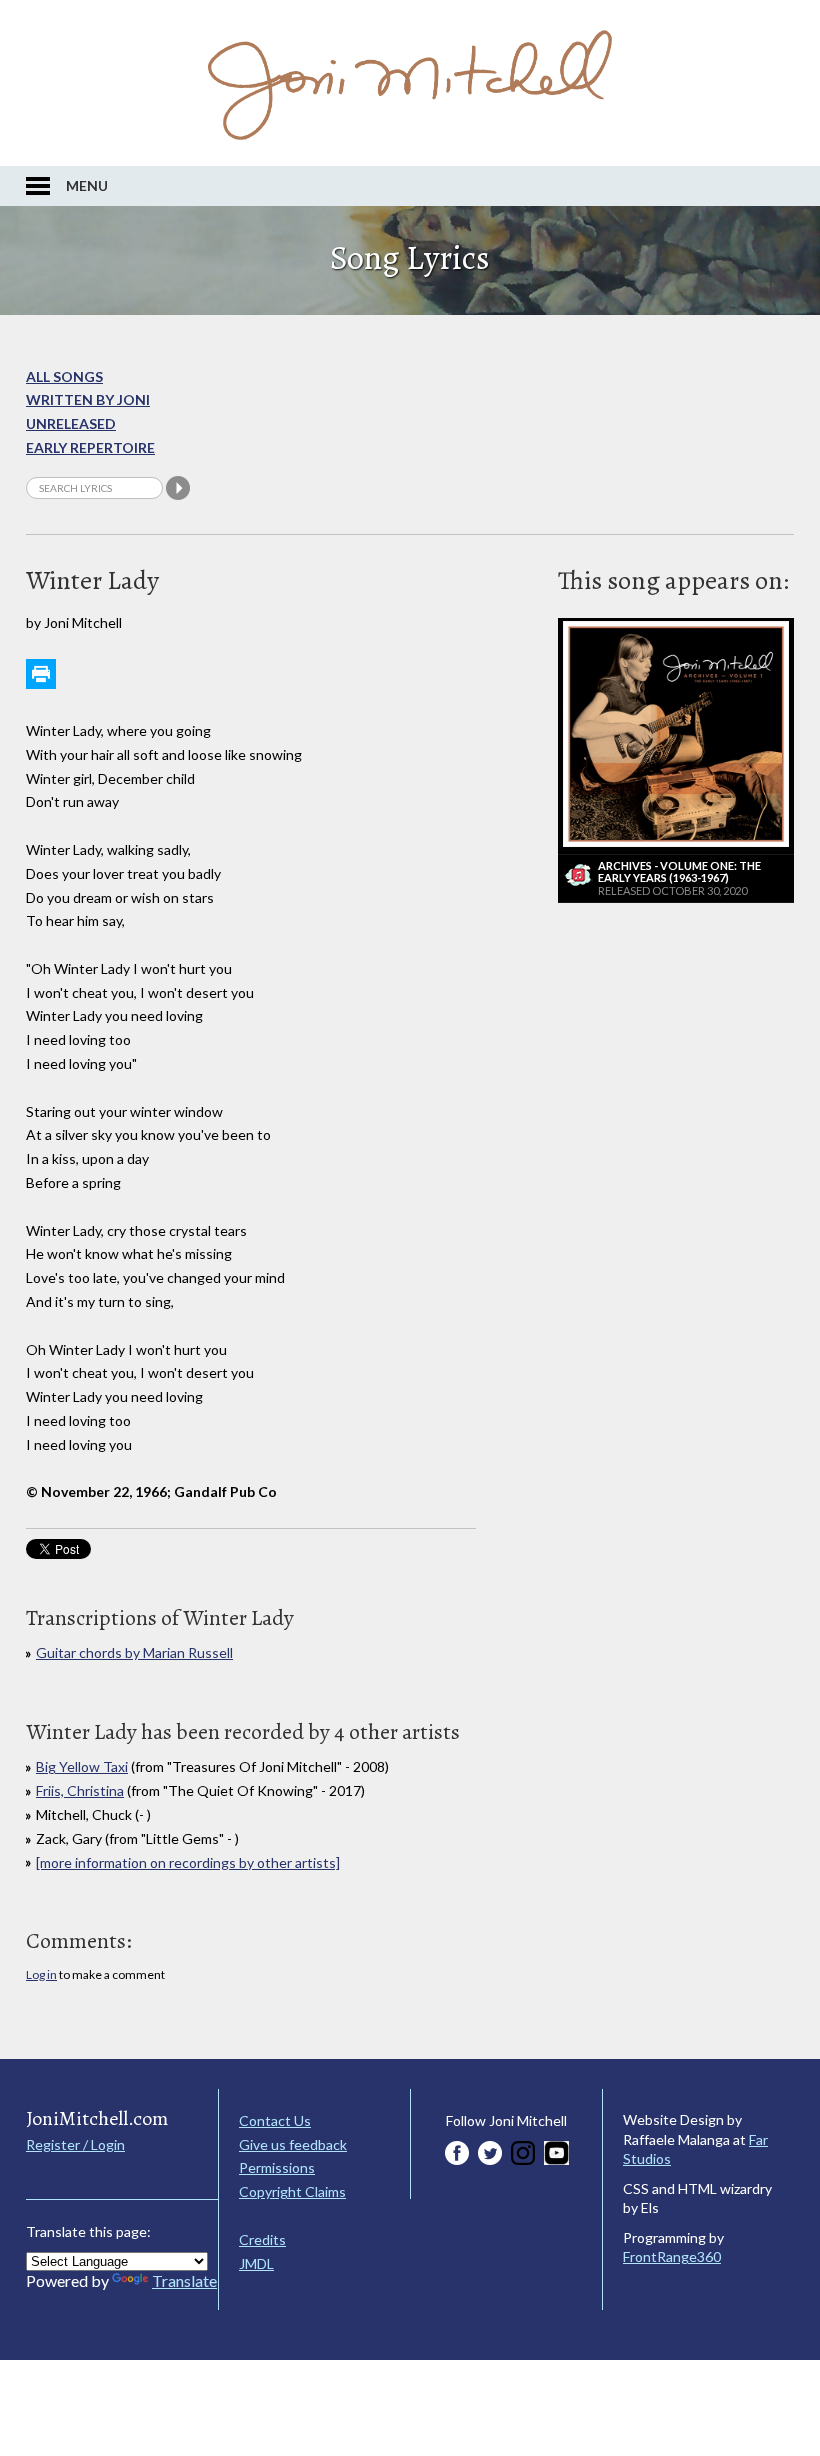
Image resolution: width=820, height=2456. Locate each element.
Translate (184, 2280)
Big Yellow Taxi (82, 1766)
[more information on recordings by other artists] (188, 1862)
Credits (262, 2239)
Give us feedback (293, 2144)
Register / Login (75, 2144)
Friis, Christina (80, 1790)
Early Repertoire (90, 447)
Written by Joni (88, 399)
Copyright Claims (292, 2191)
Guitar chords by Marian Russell (134, 1652)
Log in (41, 1974)
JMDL (256, 2263)
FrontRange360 (672, 2256)
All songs (64, 376)
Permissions (277, 2167)
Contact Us (275, 2120)
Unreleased (71, 423)
